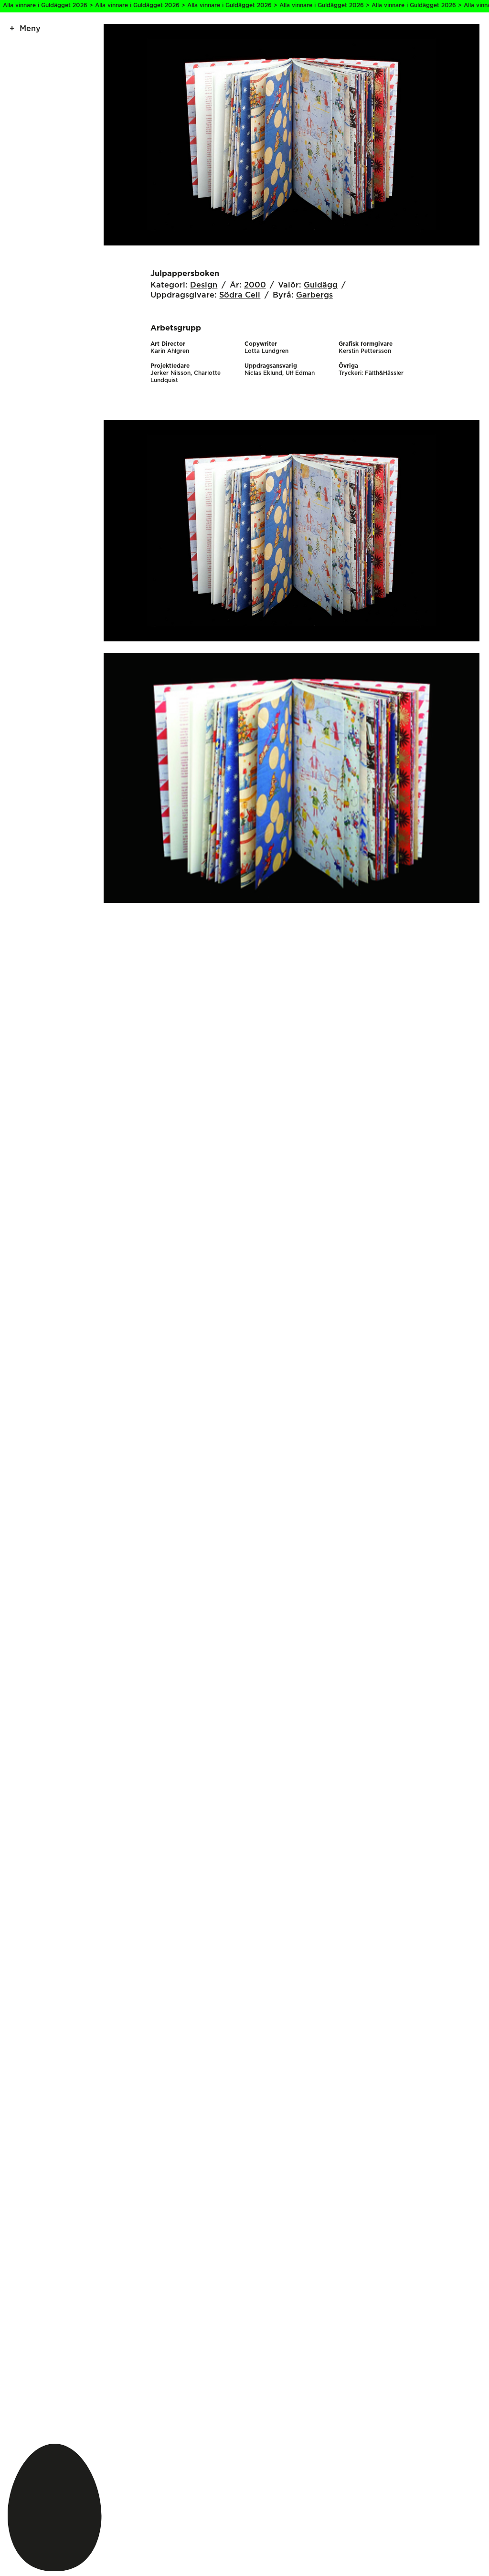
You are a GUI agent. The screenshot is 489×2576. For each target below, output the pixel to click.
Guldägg (321, 285)
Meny (30, 29)
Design (204, 285)
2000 (255, 285)
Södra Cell (240, 295)
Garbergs (314, 295)
